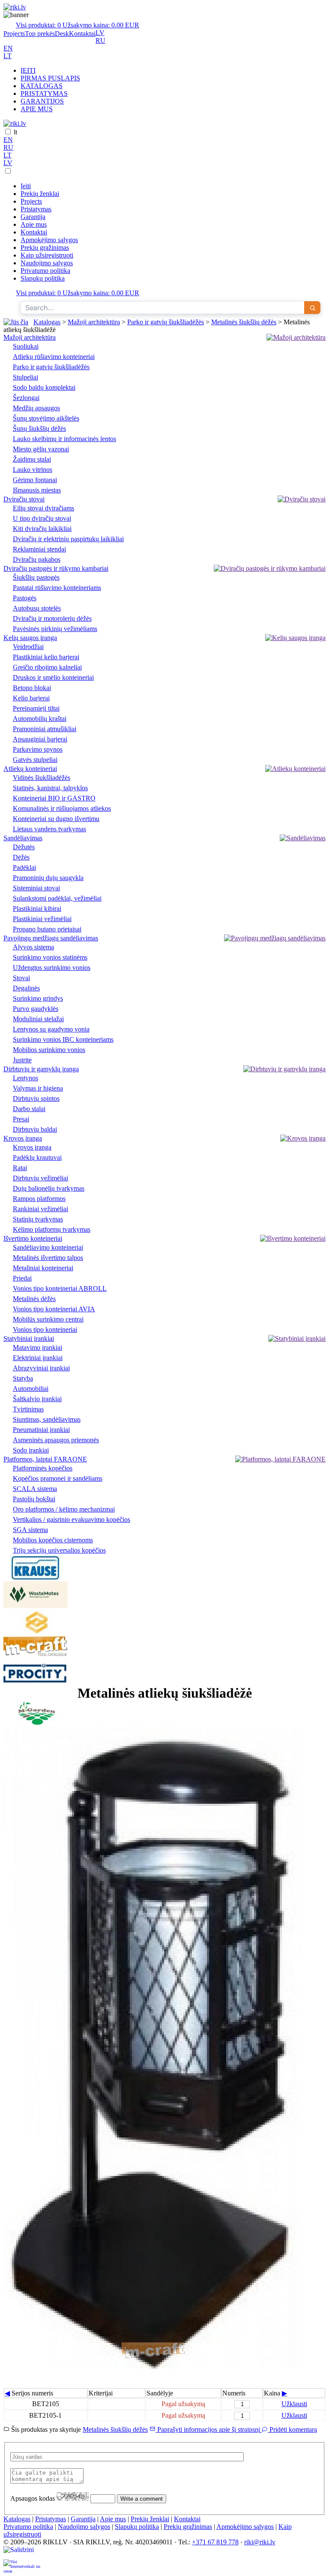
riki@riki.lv (260, 2542)
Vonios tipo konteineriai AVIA (54, 1309)
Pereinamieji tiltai (36, 708)
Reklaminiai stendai (39, 549)
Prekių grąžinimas (45, 248)
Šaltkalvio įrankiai (37, 1399)
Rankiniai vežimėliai (40, 1209)
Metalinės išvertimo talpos (48, 1258)
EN (8, 48)
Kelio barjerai (31, 698)
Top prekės (40, 34)
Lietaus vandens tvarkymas (49, 829)
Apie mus (34, 224)
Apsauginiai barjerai (40, 739)
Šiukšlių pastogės (36, 577)
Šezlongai (26, 398)
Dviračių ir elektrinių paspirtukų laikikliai (68, 539)
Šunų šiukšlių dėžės (39, 428)
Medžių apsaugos (36, 408)
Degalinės (26, 988)
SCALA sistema (35, 1489)
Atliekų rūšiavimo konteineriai (54, 357)
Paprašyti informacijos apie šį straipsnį (209, 2429)
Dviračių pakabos (37, 559)
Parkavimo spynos (38, 749)
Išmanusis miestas (37, 490)
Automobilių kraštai (40, 719)
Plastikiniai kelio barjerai (46, 657)
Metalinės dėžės (34, 1299)
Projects (14, 34)
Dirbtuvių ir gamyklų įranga (41, 1069)
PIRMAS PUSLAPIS (50, 78)
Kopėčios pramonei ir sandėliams (58, 1478)
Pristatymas (36, 209)
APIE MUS (37, 109)
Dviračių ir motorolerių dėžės (52, 618)
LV (100, 33)
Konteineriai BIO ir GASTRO (54, 798)
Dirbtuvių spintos (36, 1098)
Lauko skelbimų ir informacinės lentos (64, 439)
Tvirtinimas (28, 1409)
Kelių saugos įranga (30, 638)
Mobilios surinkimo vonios (49, 1050)
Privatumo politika (45, 271)
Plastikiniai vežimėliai (42, 919)
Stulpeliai (25, 377)
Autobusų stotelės (37, 608)
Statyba (23, 1378)
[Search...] (312, 308)
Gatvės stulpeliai (35, 760)
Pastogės (25, 598)
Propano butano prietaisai (47, 929)
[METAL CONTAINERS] (36, 1632)
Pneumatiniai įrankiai (41, 1430)
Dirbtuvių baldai (35, 1129)
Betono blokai (32, 688)
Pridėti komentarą (292, 2429)
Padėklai (24, 867)
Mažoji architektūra (94, 322)
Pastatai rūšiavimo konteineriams (57, 588)
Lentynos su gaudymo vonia (51, 1029)
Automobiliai (31, 1389)
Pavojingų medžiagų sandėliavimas (51, 938)
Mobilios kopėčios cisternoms (53, 1540)
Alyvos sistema (33, 947)
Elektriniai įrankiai (38, 1358)
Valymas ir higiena (38, 1088)
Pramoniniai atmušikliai (45, 729)
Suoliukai (26, 346)
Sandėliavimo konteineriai (48, 1247)
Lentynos (25, 1078)
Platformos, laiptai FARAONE (45, 1459)
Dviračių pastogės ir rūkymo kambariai (56, 568)
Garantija (33, 217)
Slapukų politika (43, 278)
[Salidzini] (22, 2553)
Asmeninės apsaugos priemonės (56, 1440)
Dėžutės (24, 847)
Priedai (22, 1278)
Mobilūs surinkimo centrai (48, 1319)
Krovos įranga (23, 1138)
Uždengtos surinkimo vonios (52, 968)
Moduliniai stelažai (38, 1019)
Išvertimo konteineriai (33, 1238)
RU (100, 40)
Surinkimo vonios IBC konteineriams (63, 1039)
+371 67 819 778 (215, 2542)
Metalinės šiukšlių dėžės (244, 322)
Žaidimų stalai (32, 459)
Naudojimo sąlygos (47, 263)
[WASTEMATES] (36, 1605)
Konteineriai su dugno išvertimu (56, 819)
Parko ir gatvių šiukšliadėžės (166, 322)
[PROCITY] (36, 1681)
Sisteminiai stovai (36, 888)
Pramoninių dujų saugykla (48, 878)
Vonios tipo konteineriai (45, 1330)
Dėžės (21, 857)
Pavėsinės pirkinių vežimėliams (55, 629)
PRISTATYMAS (44, 93)
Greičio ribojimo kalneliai (47, 667)
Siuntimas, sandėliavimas (47, 1419)
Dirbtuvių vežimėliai (40, 1178)
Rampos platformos (39, 1199)
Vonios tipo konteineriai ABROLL (60, 1288)
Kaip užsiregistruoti (47, 255)
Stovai (21, 978)
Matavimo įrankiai (37, 1347)
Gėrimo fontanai (35, 480)
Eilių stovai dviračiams (43, 508)
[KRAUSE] (36, 1577)
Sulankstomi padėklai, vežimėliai (57, 898)
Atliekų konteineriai (30, 769)
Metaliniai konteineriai (43, 1268)
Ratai (20, 1168)
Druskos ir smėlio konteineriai (53, 677)
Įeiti (26, 186)
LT (7, 56)
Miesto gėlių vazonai (41, 449)
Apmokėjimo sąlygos (49, 240)
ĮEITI (28, 70)
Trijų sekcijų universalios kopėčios (59, 1550)
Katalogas (47, 322)
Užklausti (294, 2404)
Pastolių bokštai (34, 1499)
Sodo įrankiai (31, 1450)
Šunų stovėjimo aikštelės (46, 418)
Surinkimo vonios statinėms (50, 957)
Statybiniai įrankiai (29, 1338)
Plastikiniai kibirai (37, 909)
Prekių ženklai (40, 194)
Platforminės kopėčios (43, 1468)
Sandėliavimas (23, 838)
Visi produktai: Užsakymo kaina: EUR (78, 25)
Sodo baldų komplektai (44, 387)
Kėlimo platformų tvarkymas (52, 1229)
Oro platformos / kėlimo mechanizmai (64, 1509)
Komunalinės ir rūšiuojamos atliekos (62, 808)
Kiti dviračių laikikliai (42, 529)
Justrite (22, 1060)
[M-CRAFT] (36, 1656)
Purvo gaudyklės (36, 1009)
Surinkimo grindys (38, 998)
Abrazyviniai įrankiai (41, 1368)
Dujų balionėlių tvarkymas (49, 1188)
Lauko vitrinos (33, 470)
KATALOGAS (42, 86)
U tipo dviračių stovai (42, 518)
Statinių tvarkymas (38, 1219)
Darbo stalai (29, 1109)
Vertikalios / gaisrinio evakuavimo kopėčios (72, 1519)
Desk (62, 34)
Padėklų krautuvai (37, 1158)
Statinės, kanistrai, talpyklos (50, 788)
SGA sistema (30, 1530)
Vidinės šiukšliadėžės (42, 778)
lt (15, 132)
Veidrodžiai (28, 647)
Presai (21, 1119)
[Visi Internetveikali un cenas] (22, 2566)
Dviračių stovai (24, 499)
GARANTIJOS (42, 101)
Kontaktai (82, 34)
